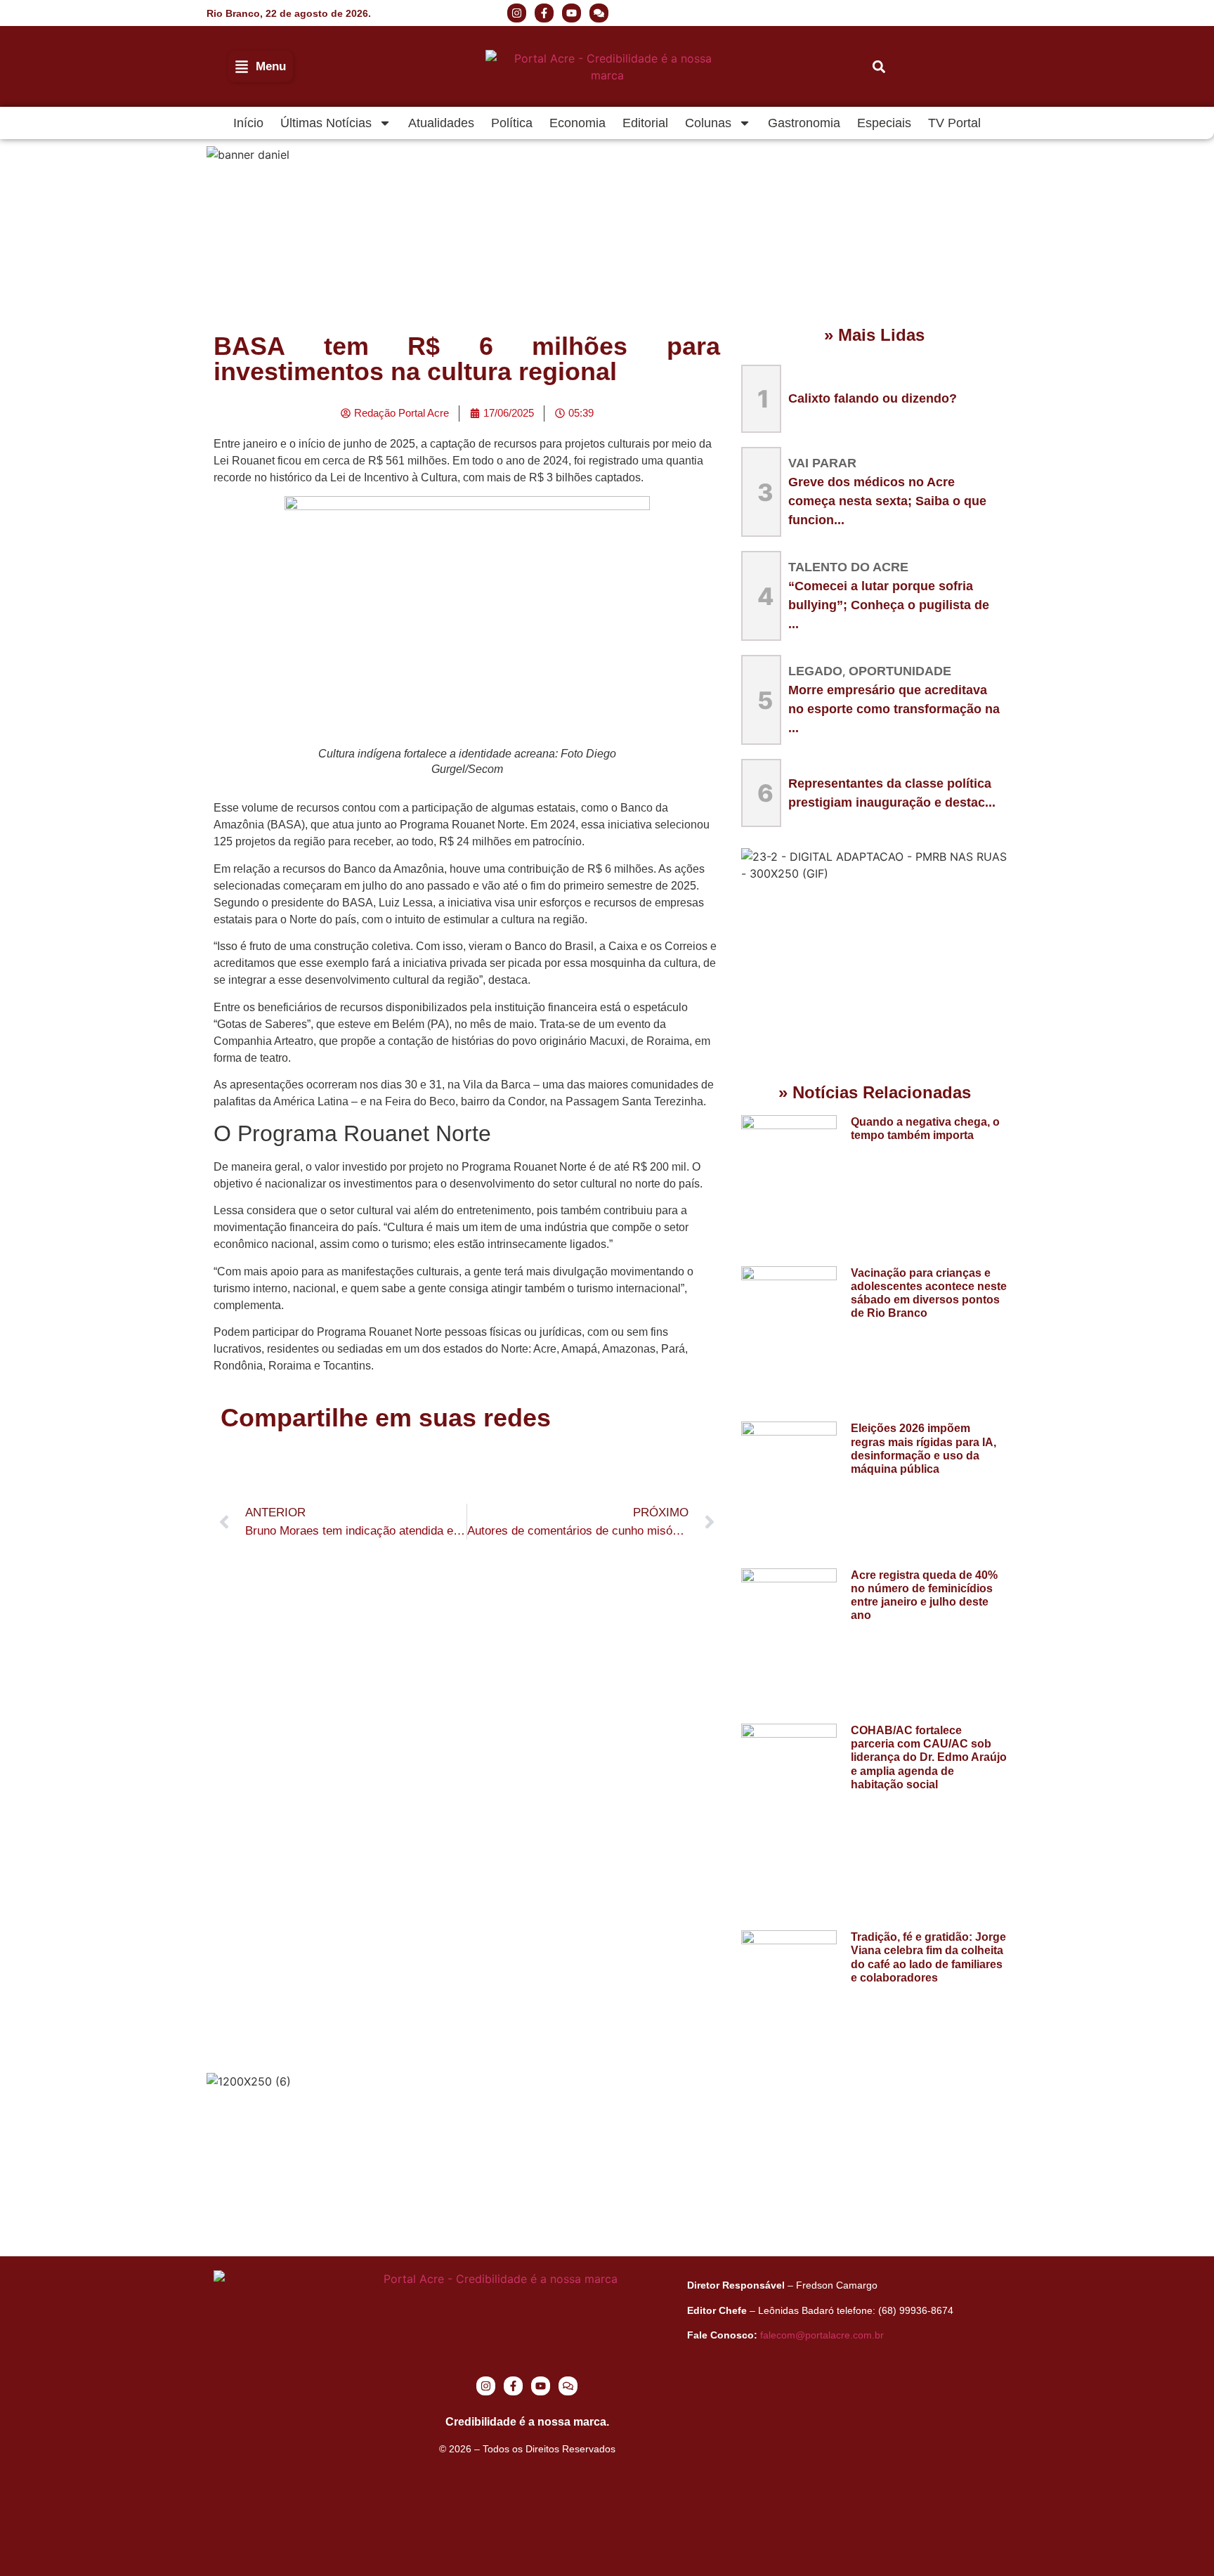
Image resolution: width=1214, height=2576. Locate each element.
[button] (895, 13)
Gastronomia (804, 123)
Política (512, 123)
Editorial (645, 123)
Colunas (708, 123)
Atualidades (441, 123)
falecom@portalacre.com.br (822, 2335)
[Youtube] (572, 13)
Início (248, 123)
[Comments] (599, 13)
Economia (577, 123)
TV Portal (954, 123)
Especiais (884, 123)
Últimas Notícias (326, 123)
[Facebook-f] (544, 13)
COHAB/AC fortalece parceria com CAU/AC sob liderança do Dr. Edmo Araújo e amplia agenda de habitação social (929, 1757)
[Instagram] (517, 13)
